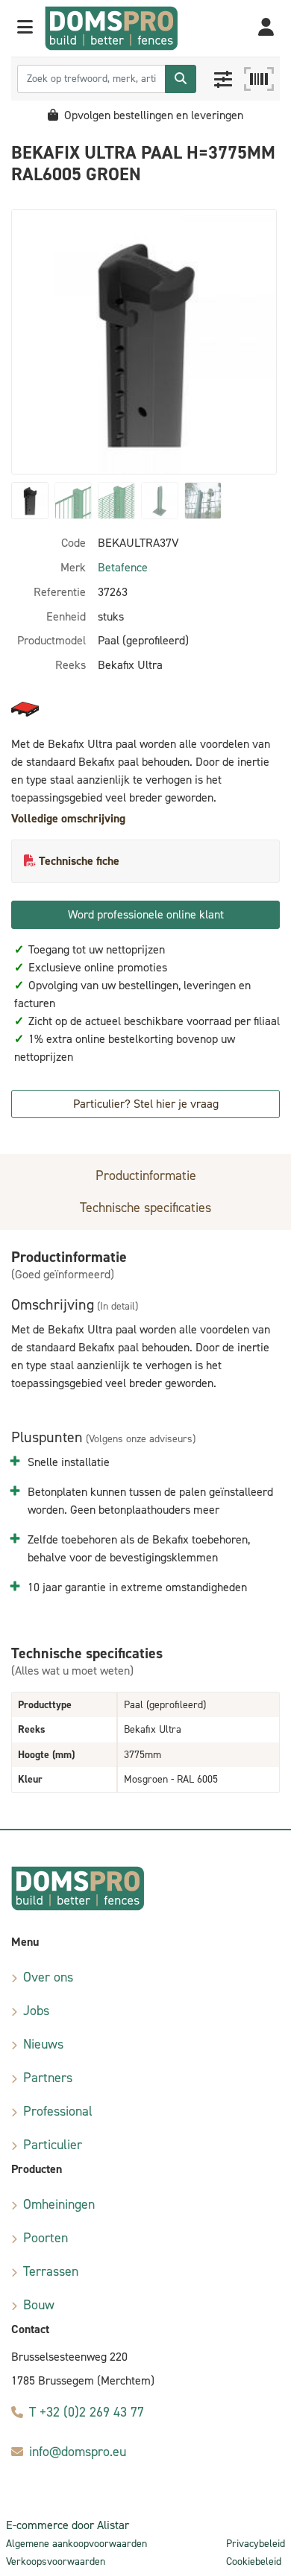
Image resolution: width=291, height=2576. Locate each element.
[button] (25, 28)
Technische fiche (79, 861)
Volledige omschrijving (68, 818)
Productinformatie (146, 1176)
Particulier (53, 2145)
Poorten (46, 2238)
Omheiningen (59, 2204)
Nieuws (43, 2044)
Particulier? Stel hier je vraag (146, 1104)
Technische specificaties (145, 1208)
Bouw (39, 2305)
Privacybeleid (256, 2544)
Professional (58, 2111)
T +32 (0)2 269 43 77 (87, 2412)
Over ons (48, 1977)
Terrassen (51, 2271)
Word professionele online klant (146, 914)
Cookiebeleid (254, 2561)
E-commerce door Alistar (68, 2525)
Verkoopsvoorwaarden (56, 2561)
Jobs (36, 2011)
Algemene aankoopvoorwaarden (76, 2544)
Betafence (123, 567)
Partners (48, 2078)
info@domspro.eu (78, 2452)
